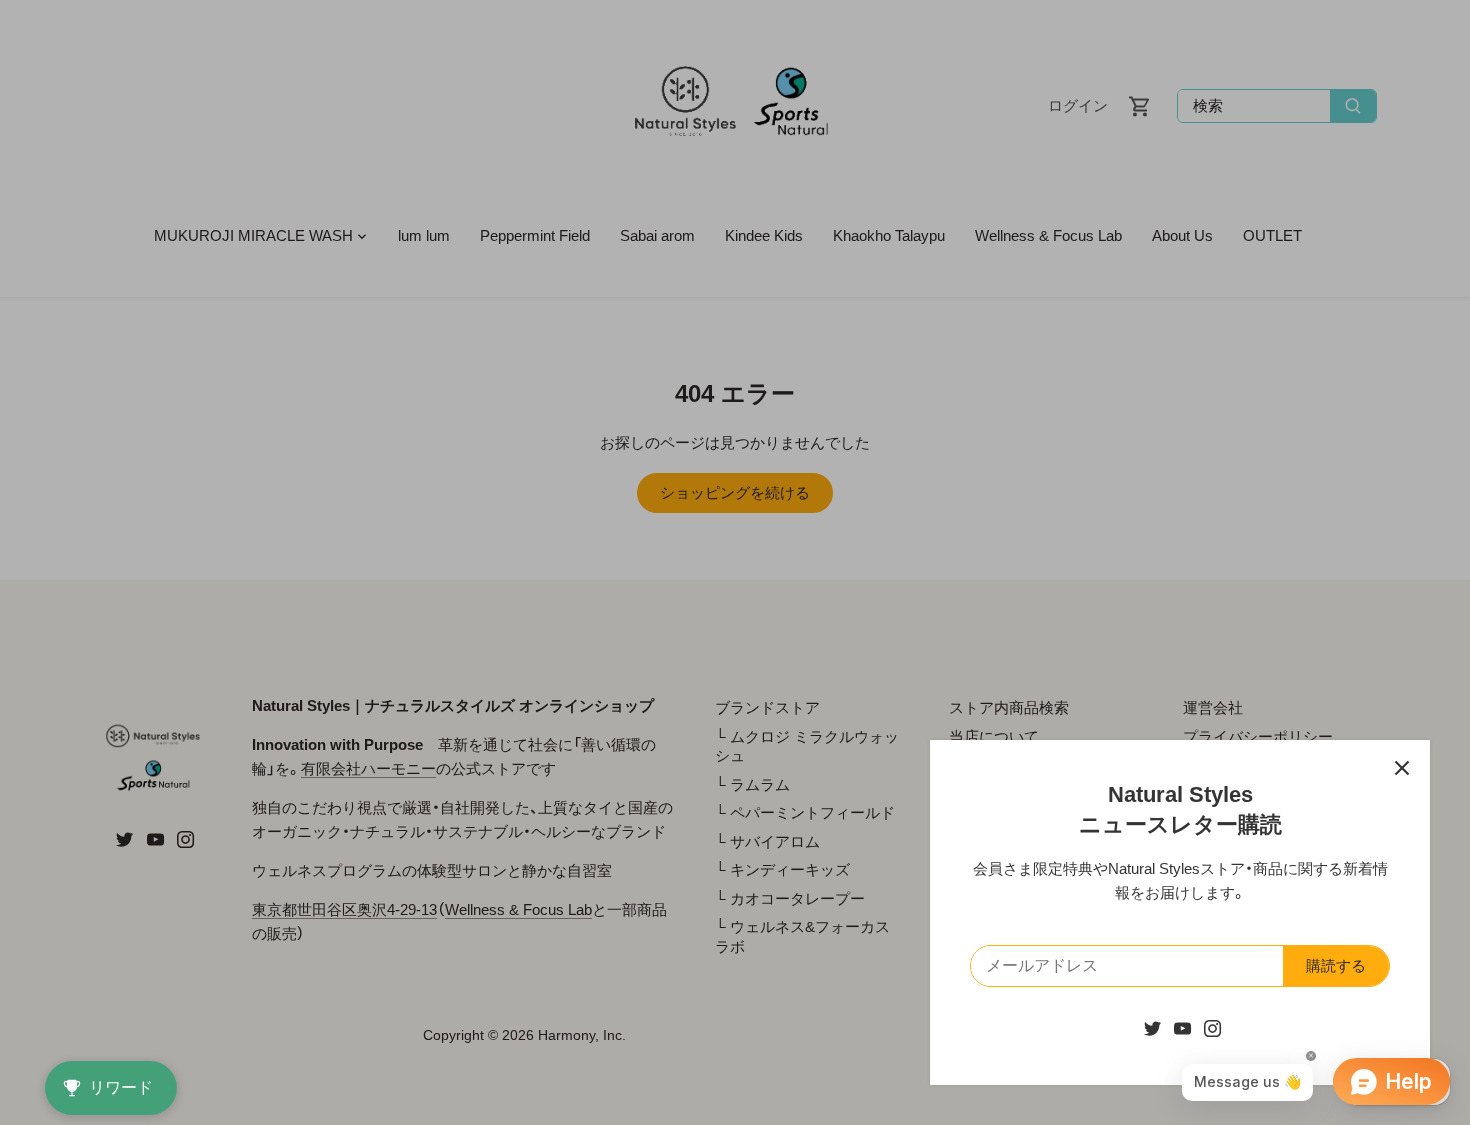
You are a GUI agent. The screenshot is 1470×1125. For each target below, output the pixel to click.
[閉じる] (1402, 768)
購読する (1336, 965)
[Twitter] (1152, 1027)
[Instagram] (1212, 1027)
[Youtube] (1182, 1027)
